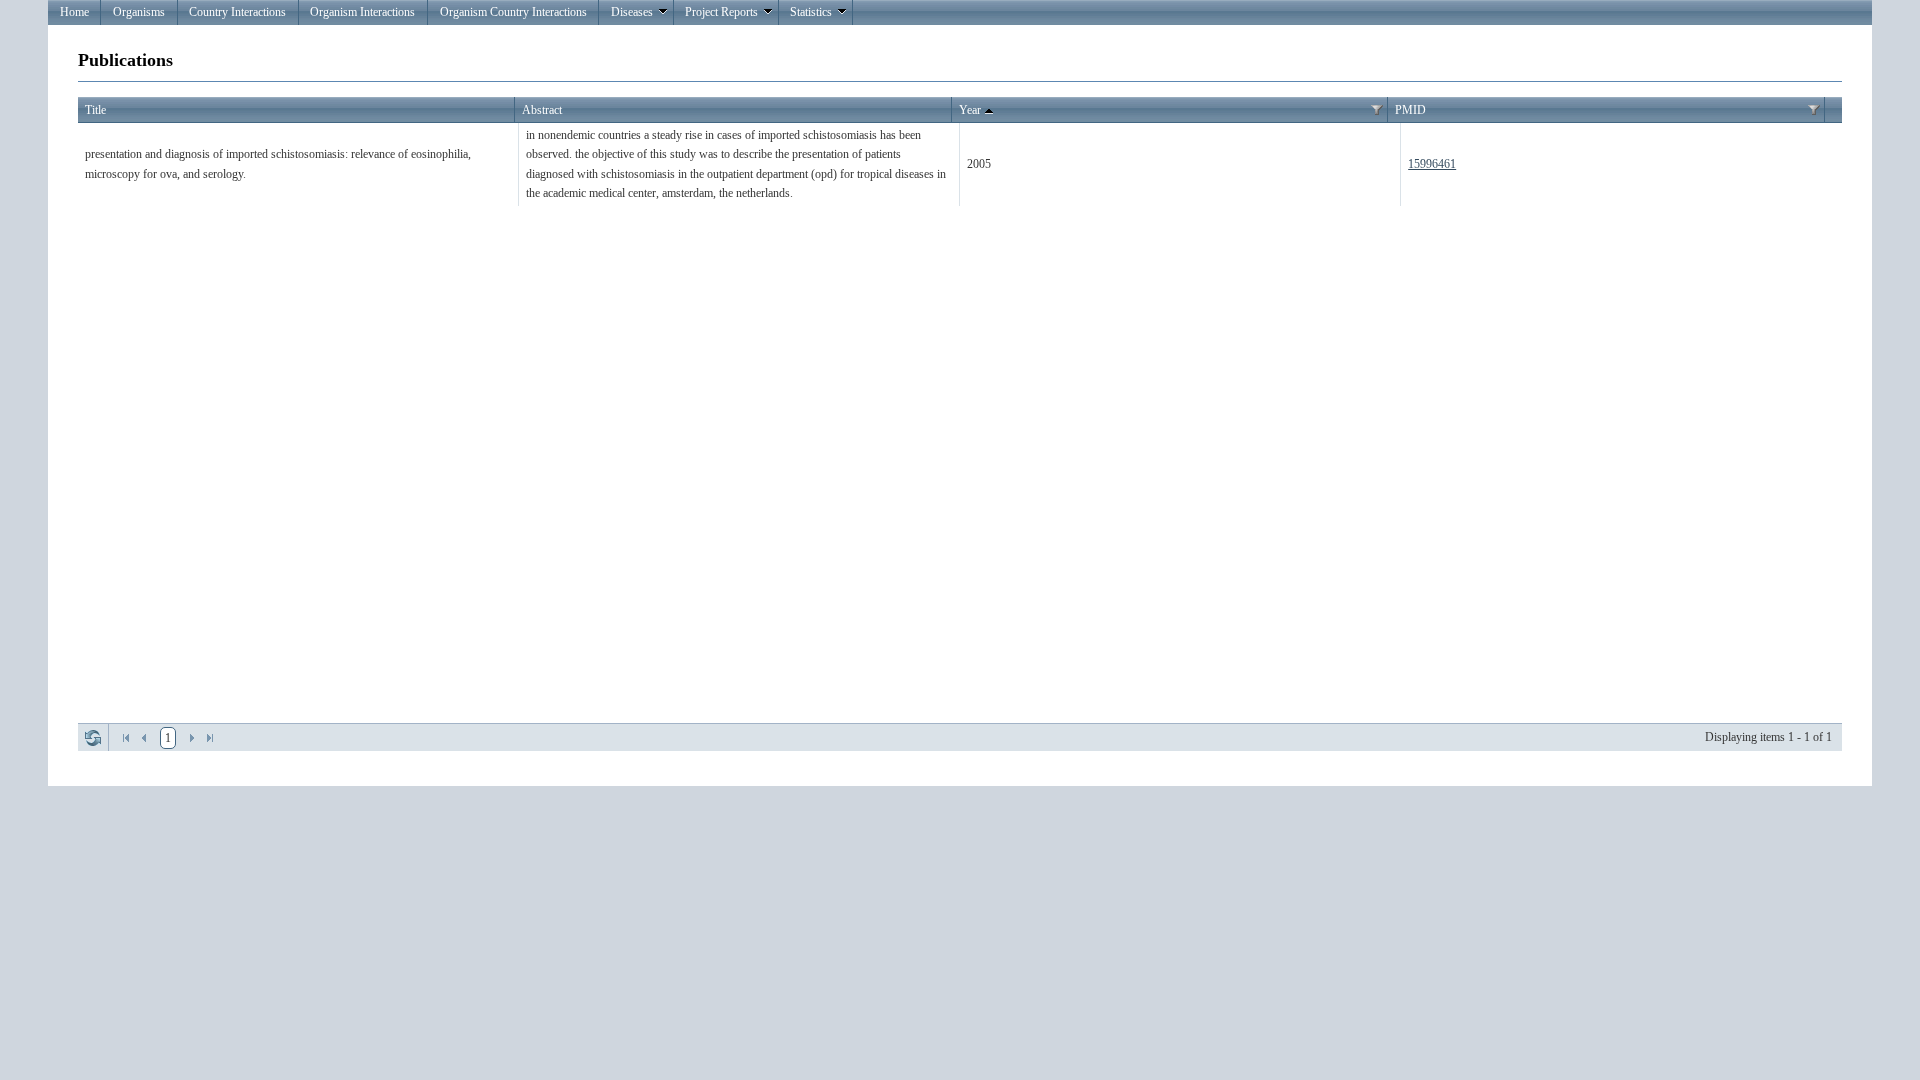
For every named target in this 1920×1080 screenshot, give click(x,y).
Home (74, 12)
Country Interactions (237, 12)
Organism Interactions (362, 12)
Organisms (139, 12)
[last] (210, 738)
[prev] (144, 738)
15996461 (1432, 164)
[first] (126, 738)
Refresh (93, 738)
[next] (192, 738)
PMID (1410, 110)
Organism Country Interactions (513, 12)
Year (970, 110)
